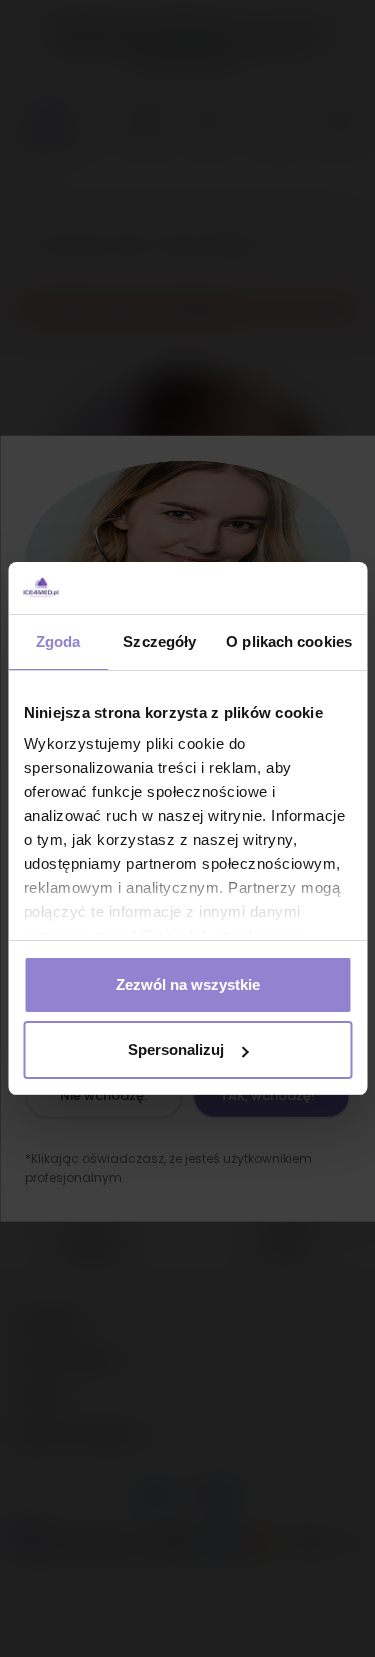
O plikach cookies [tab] (289, 641)
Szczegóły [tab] (159, 641)
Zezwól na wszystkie (188, 984)
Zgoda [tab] (58, 641)
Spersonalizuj (176, 1049)
